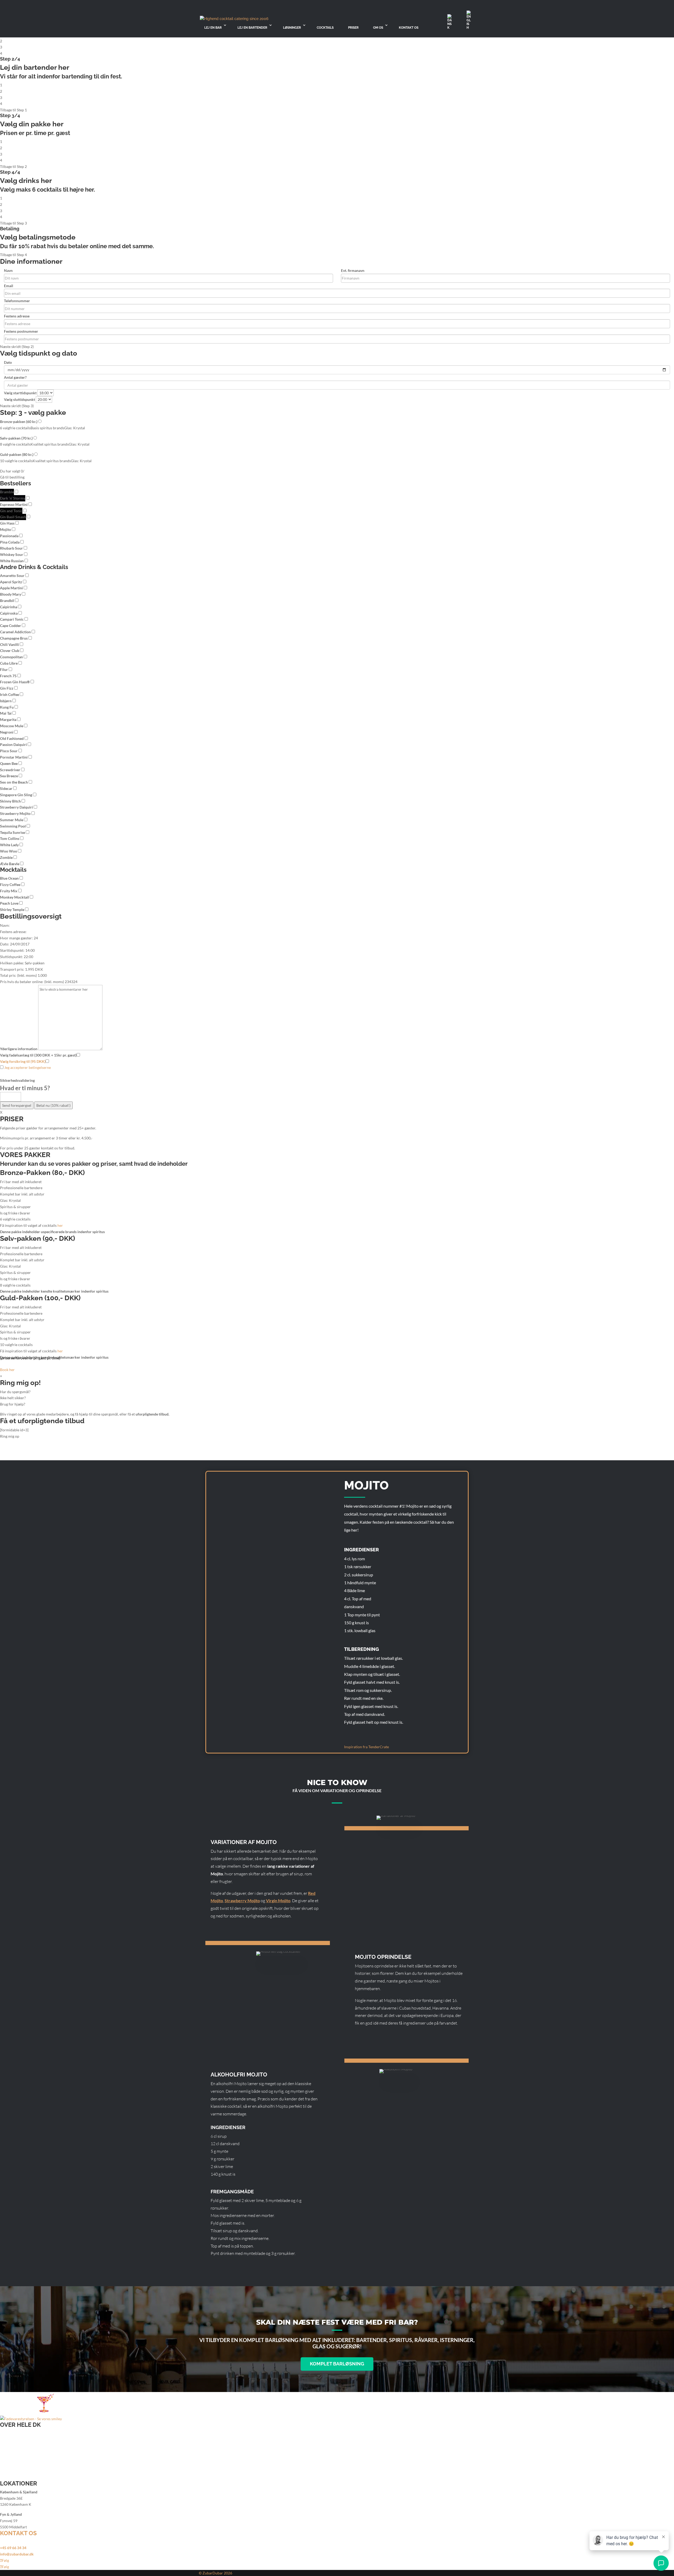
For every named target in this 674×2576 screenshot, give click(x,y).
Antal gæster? (15, 377)
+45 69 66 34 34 (13, 2548)
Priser (353, 28)
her (60, 1225)
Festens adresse (17, 316)
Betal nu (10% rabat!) (53, 1105)
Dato (8, 362)
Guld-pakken (17, 454)
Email (9, 286)
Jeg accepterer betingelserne (27, 1067)
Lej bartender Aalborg (18, 2458)
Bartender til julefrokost (20, 2446)
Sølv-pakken (16, 438)
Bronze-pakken (19, 422)
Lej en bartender (252, 28)
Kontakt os (409, 28)
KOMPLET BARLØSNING (337, 2364)
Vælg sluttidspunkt (19, 399)
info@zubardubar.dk (17, 2554)
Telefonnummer (17, 301)
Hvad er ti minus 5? (25, 1088)
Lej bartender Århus (16, 2465)
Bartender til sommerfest (21, 2452)
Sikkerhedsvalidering (17, 1080)
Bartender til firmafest (18, 2440)
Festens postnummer (21, 331)
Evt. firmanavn (353, 270)
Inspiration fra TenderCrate (366, 1747)
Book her (7, 1370)
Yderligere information (19, 1049)
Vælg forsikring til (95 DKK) (23, 1061)
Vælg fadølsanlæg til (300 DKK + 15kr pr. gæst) (38, 1055)
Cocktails (325, 28)
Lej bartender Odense (18, 2477)
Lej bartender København (21, 2471)
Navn (8, 270)
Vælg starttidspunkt (20, 393)
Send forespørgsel (17, 1105)
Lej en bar (213, 28)
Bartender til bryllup (17, 2433)
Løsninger (292, 28)
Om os (378, 28)
